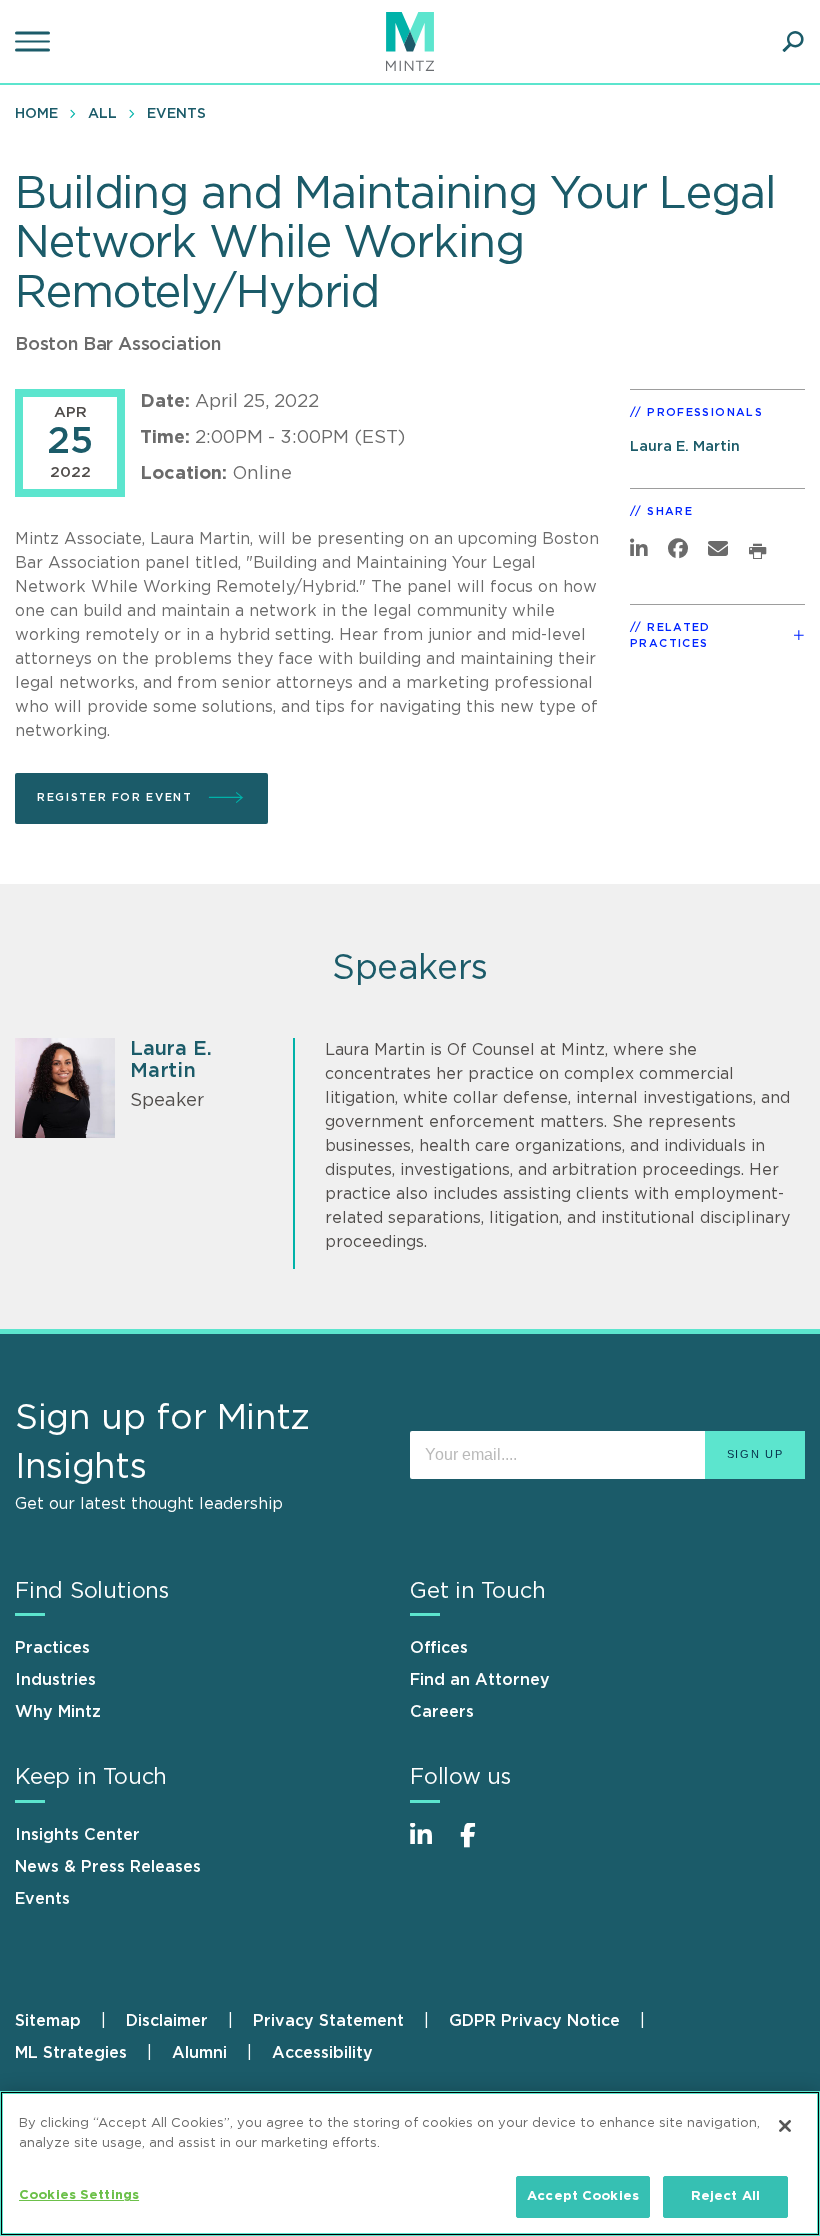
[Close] (785, 2126)
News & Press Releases (108, 1867)
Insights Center (77, 1835)
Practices (52, 1648)
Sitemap (48, 2021)
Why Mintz (58, 1712)
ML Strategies (71, 2053)
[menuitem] (41, 113)
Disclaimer (167, 2021)
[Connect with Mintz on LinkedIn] (430, 1845)
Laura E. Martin (685, 446)
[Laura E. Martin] (65, 1088)
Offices (439, 1648)
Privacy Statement (328, 2021)
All (102, 114)
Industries (55, 1680)
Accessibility (322, 2053)
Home (36, 114)
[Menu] (35, 42)
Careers (442, 1712)
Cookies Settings (79, 2195)
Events (176, 114)
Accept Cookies (583, 2196)
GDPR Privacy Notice (534, 2021)
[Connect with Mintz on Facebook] (480, 1845)
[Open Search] (793, 42)
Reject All (725, 2196)
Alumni (199, 2053)
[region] (410, 2163)
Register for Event (117, 797)
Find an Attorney (480, 1680)
